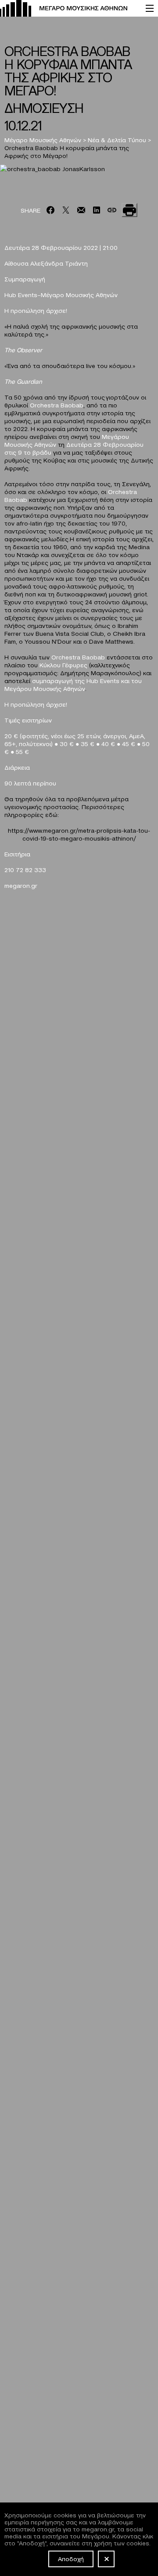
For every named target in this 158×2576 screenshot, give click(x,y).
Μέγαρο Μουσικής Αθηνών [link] (43, 140)
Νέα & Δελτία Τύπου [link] (117, 140)
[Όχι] (106, 2559)
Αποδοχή (71, 2558)
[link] (68, 8)
